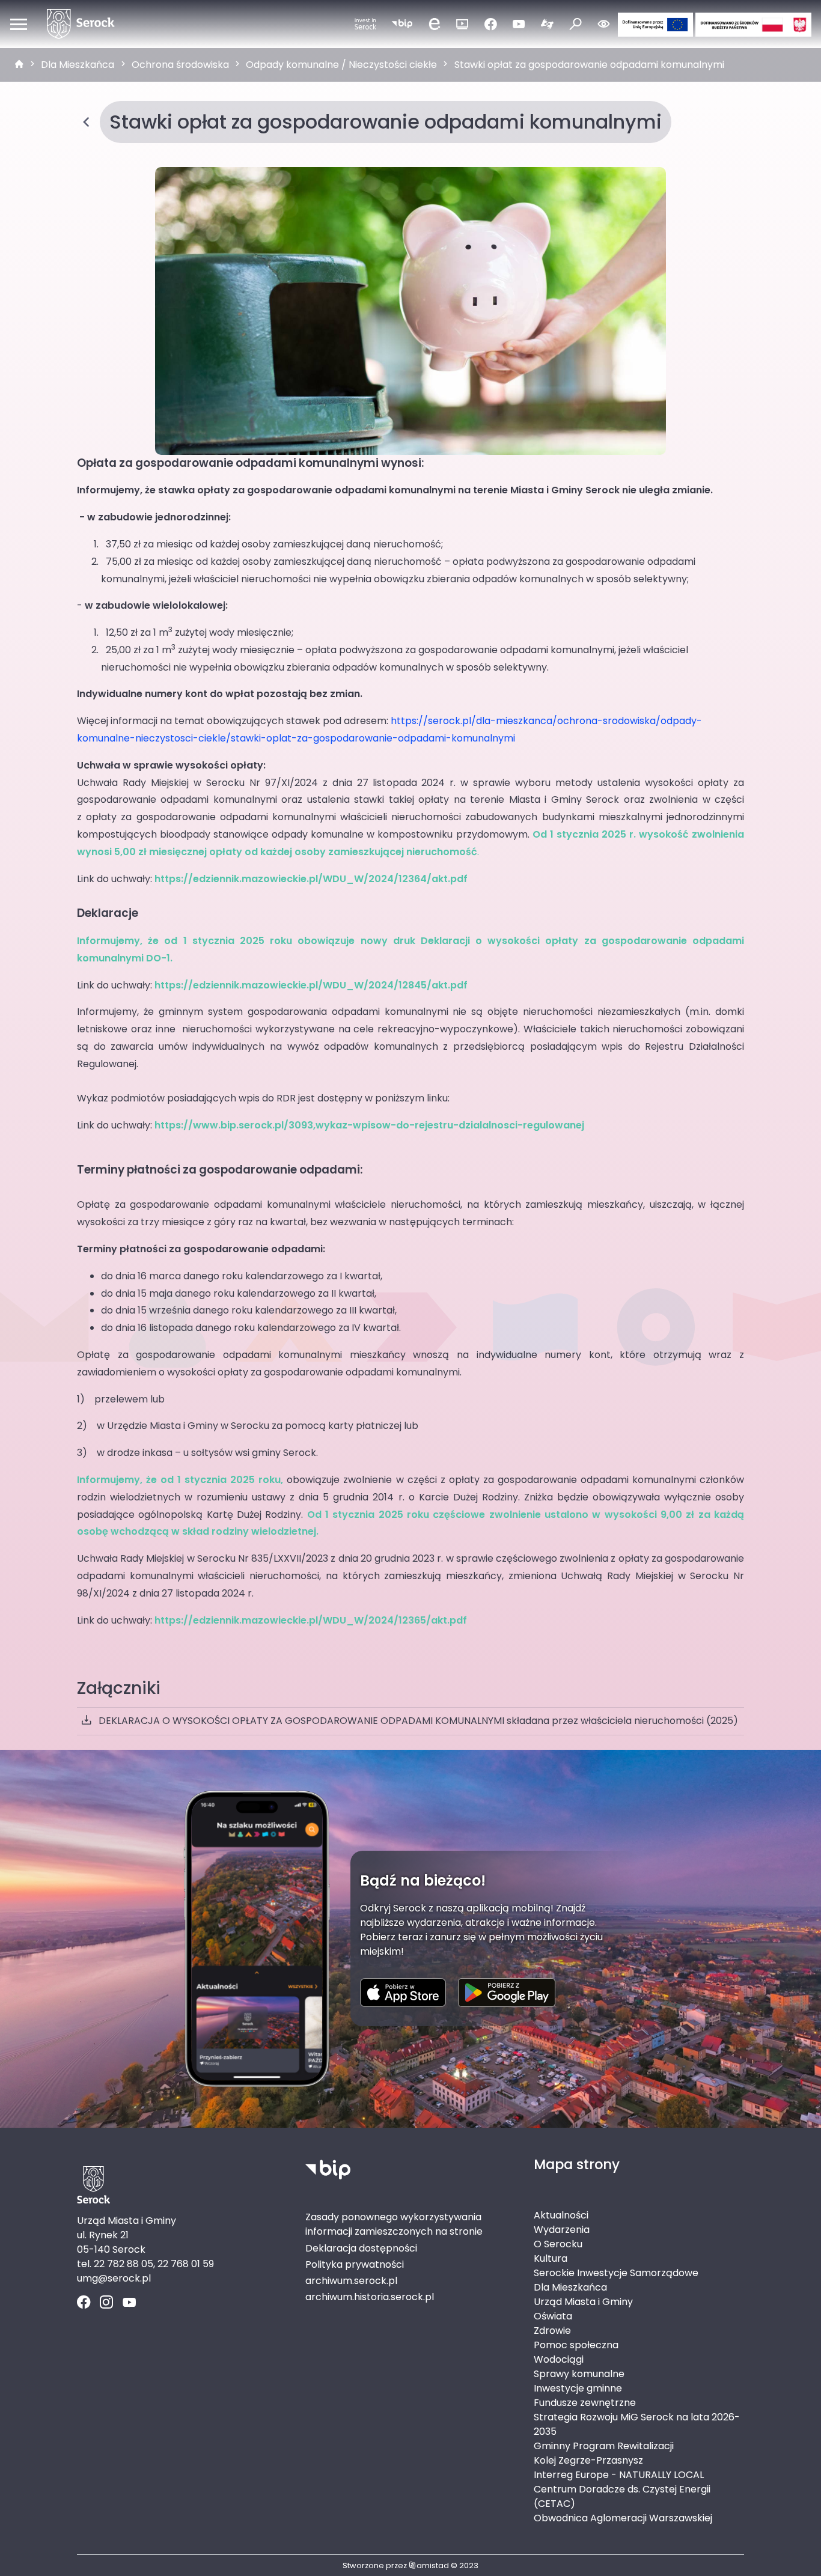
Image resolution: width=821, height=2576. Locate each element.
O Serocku (558, 2244)
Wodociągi (559, 2359)
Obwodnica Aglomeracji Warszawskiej (623, 2518)
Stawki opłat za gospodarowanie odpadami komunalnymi (589, 65)
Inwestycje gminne (578, 2388)
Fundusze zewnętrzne (585, 2403)
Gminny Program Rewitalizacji (604, 2446)
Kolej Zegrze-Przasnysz (588, 2460)
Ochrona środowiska (180, 65)
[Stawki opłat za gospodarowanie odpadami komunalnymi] (410, 311)
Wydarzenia (562, 2230)
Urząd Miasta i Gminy (583, 2302)
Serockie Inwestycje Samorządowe (616, 2273)
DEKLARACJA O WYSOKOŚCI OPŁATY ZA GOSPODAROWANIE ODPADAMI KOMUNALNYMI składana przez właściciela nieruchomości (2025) (418, 1721)
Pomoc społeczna (576, 2345)
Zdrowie (552, 2331)
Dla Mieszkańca (78, 65)
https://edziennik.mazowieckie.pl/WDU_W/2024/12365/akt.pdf (311, 1620)
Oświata (553, 2316)
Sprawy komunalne (579, 2374)
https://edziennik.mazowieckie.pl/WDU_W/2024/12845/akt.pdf (311, 985)
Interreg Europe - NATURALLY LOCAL (619, 2475)
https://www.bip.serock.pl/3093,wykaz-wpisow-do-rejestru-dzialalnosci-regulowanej (369, 1125)
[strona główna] (19, 65)
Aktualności (561, 2215)
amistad (433, 2565)
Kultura (551, 2258)
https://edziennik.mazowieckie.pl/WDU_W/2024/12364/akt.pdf (311, 879)
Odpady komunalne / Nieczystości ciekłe (341, 65)
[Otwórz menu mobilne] (19, 24)
